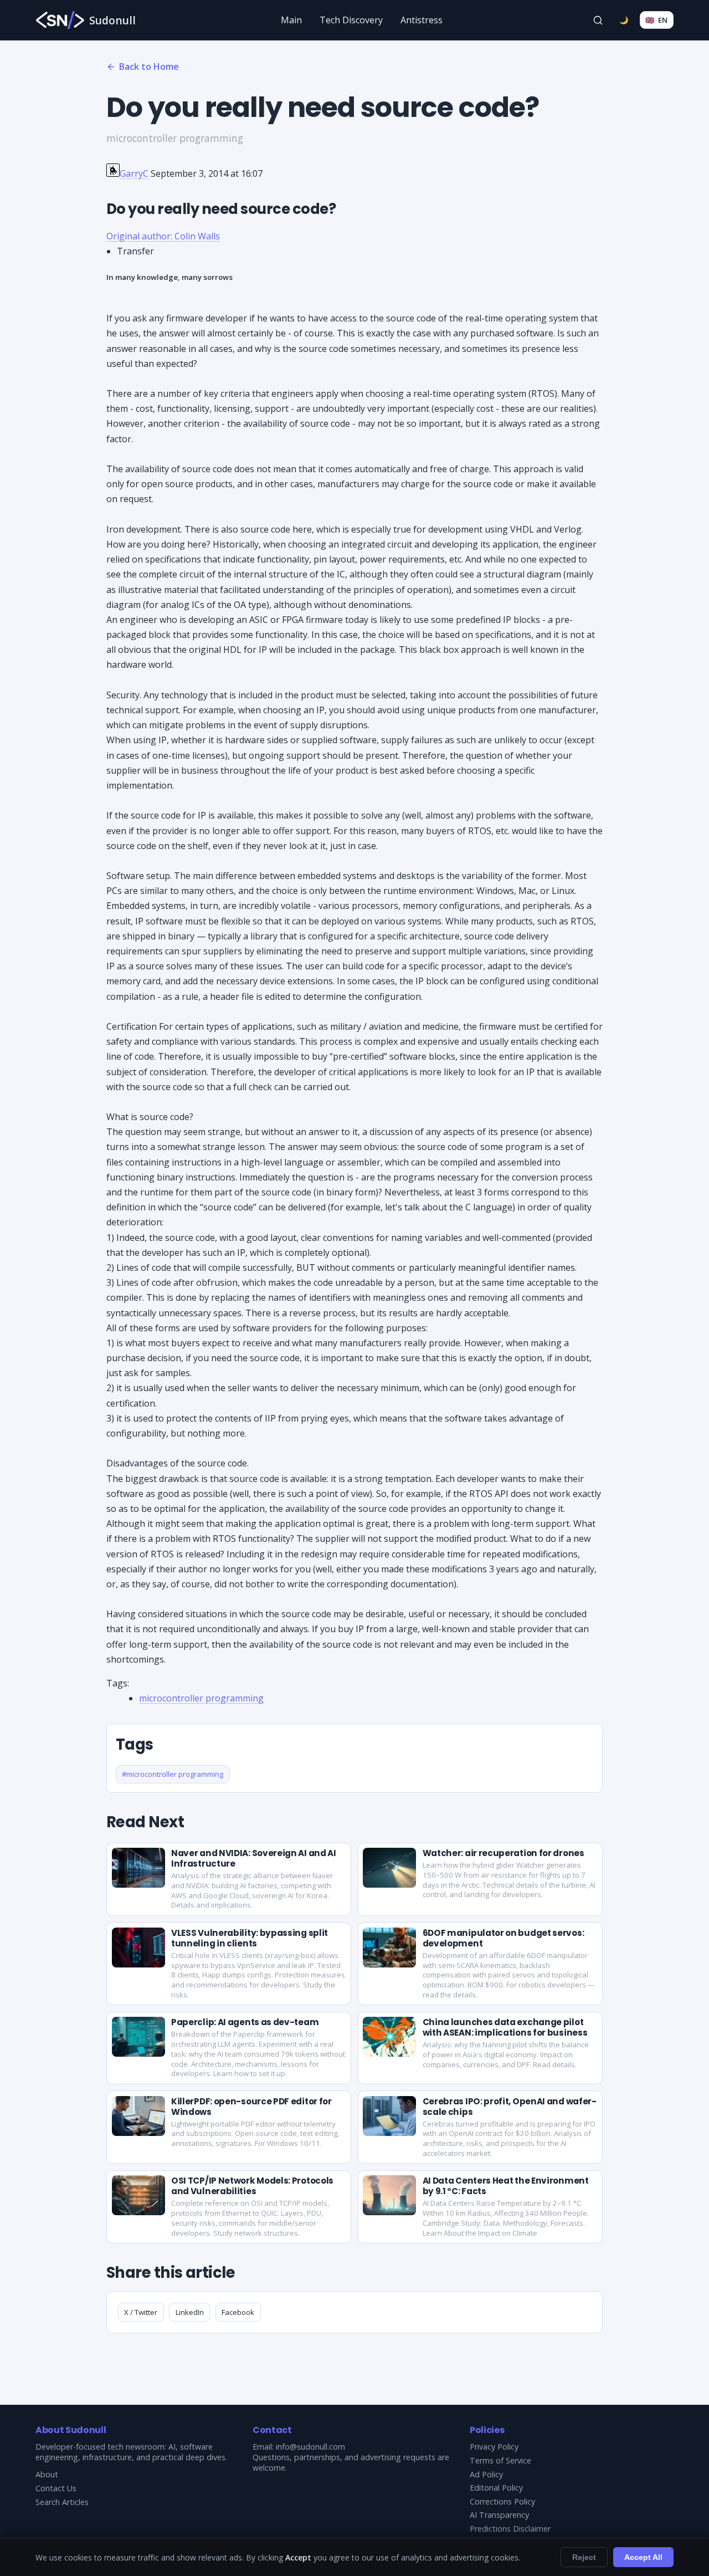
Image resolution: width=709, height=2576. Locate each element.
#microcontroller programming (173, 1774)
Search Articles (62, 2502)
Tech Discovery (351, 20)
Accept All (643, 2557)
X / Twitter (141, 2312)
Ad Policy (486, 2474)
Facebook (238, 2312)
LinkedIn (190, 2312)
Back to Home (149, 67)
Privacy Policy (494, 2447)
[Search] (598, 20)
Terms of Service (500, 2460)
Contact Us (56, 2488)
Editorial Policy (496, 2488)
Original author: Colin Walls (163, 236)
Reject (584, 2557)
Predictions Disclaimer (510, 2529)
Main (291, 20)
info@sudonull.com (310, 2447)
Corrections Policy (502, 2501)
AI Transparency (499, 2515)
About (47, 2474)
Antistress (422, 20)
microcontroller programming (201, 1698)
